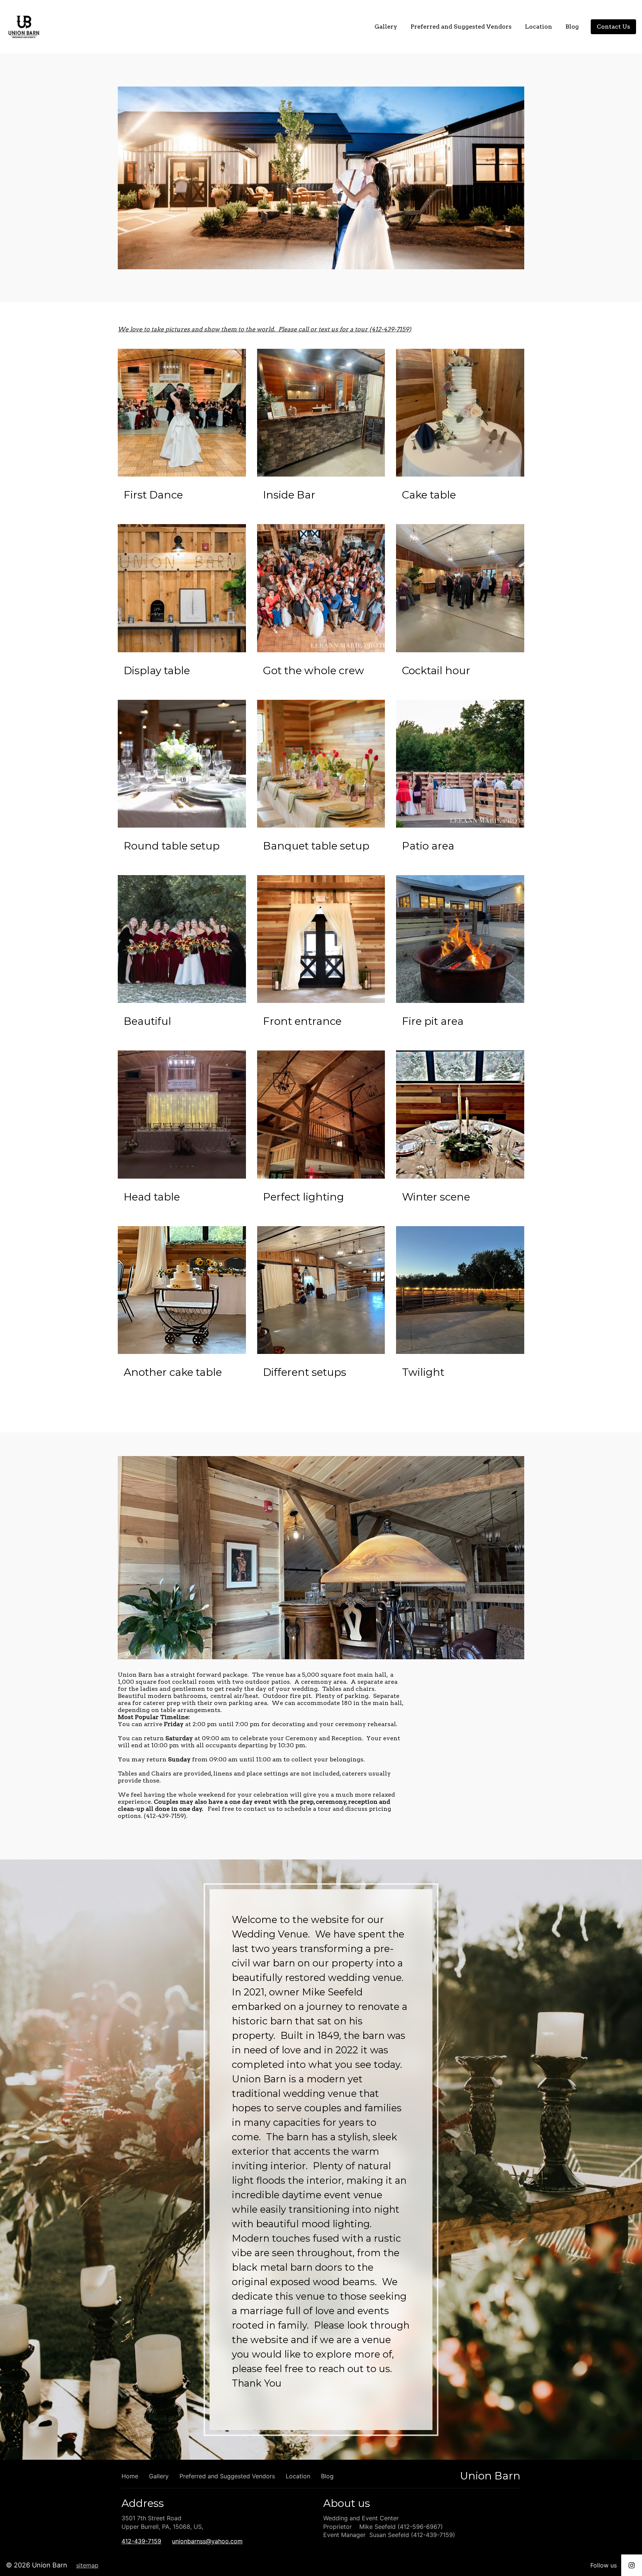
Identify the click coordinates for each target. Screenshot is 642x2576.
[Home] (26, 27)
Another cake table (173, 1372)
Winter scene (436, 1197)
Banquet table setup (316, 846)
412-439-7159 (141, 2541)
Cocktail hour (436, 670)
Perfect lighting (304, 1197)
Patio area (428, 846)
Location (539, 27)
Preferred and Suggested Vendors (461, 27)
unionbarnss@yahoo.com (207, 2541)
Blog (572, 27)
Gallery (386, 27)
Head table (152, 1197)
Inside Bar (289, 495)
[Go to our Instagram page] (632, 2565)
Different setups (305, 1372)
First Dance (153, 495)
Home (352, 27)
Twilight (423, 1372)
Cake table (429, 495)
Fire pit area (433, 1021)
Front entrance (302, 1021)
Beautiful (147, 1021)
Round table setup (172, 846)
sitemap (87, 2565)
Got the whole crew (314, 670)
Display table (157, 670)
